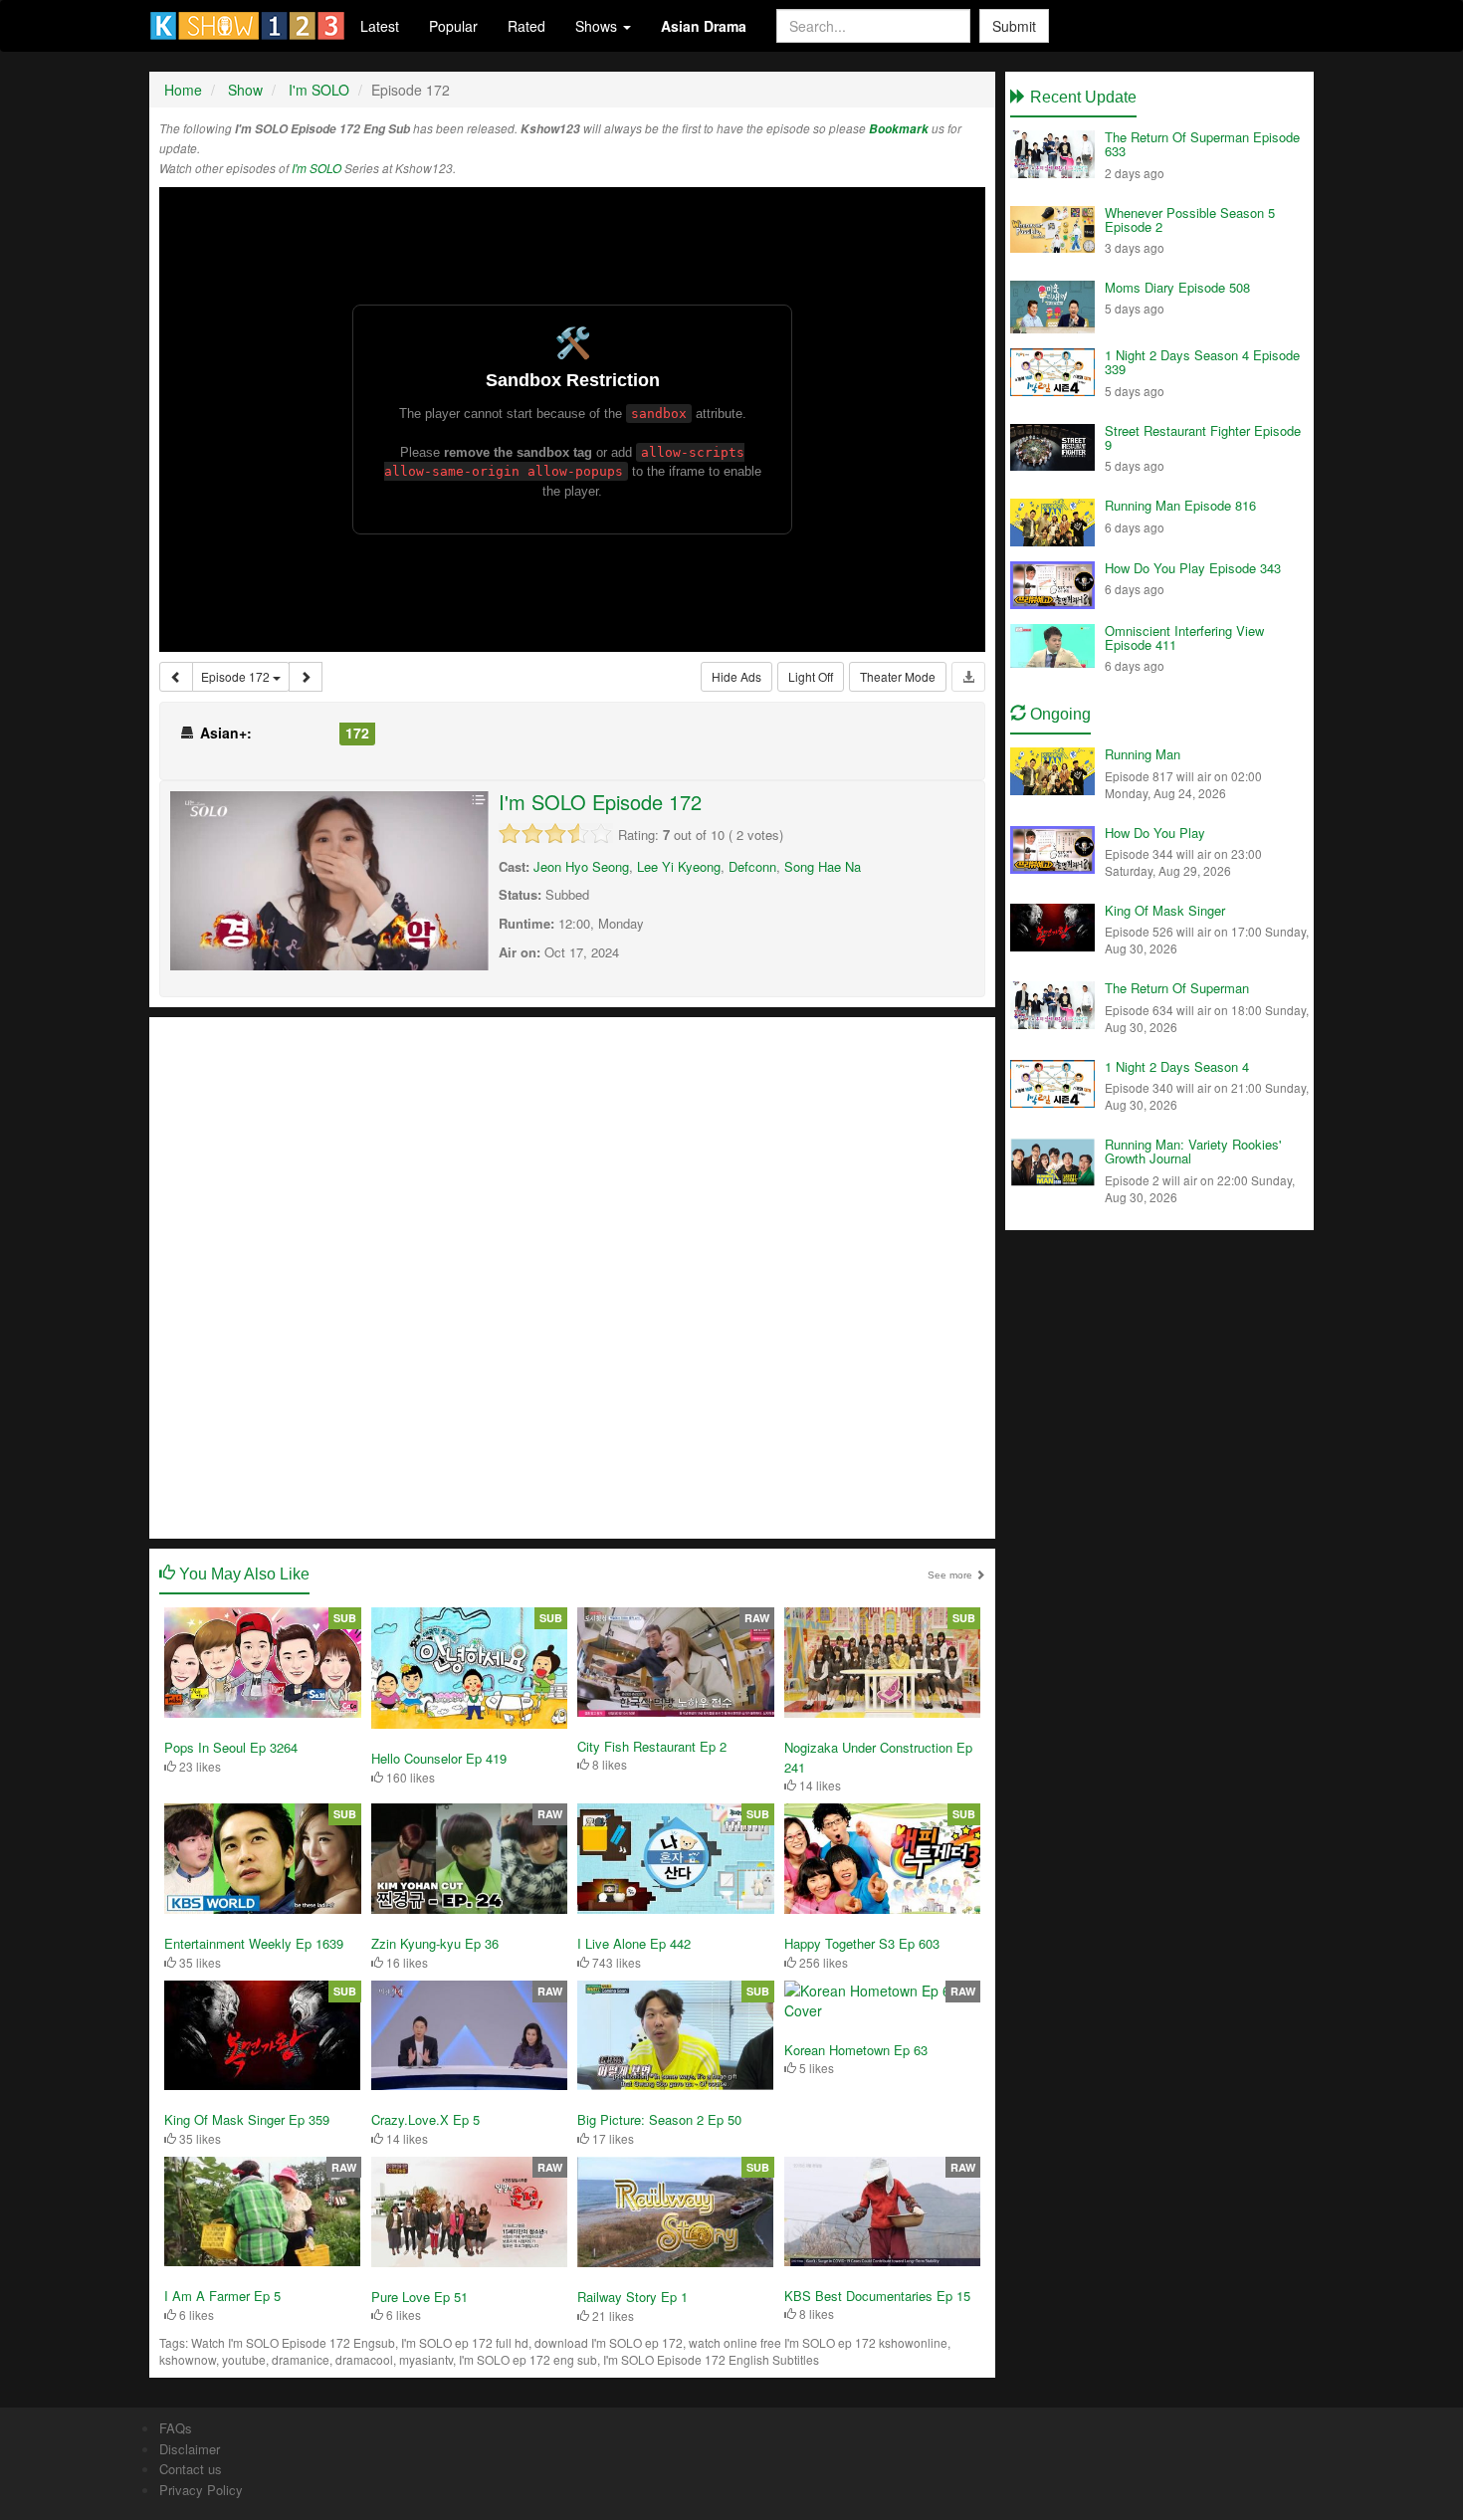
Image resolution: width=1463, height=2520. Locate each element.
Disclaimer (190, 2449)
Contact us (191, 2469)
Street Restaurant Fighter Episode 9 (1203, 437)
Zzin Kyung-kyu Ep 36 (435, 1943)
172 (357, 733)
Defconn (752, 866)
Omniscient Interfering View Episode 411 (1184, 637)
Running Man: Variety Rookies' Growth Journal (1193, 1151)
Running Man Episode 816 (1180, 505)
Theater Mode (898, 676)
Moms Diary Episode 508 (1177, 287)
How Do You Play (1155, 833)
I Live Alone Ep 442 (634, 1943)
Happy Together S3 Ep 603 (862, 1943)
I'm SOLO (316, 168)
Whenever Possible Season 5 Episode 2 (1190, 219)
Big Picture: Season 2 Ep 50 (659, 2119)
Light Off (811, 676)
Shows (598, 26)
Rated (526, 26)
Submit (1014, 26)
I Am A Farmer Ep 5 (222, 2296)
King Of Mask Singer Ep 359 (247, 2119)
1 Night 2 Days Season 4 (1177, 1066)
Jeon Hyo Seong (581, 866)
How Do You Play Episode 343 (1193, 568)
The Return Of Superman (1177, 988)
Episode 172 (237, 676)
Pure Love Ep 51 (419, 2297)
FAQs (176, 2428)
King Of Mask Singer (1165, 910)
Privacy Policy (201, 2490)
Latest (380, 26)
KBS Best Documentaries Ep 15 (877, 2296)
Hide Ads (736, 676)
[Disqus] (572, 1276)
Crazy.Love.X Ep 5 (425, 2119)
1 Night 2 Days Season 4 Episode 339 (1202, 362)
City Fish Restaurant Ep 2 (652, 1746)
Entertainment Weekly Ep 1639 (254, 1943)
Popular (453, 26)
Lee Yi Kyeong (679, 866)
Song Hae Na (823, 866)
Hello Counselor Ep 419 (439, 1758)
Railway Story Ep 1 (632, 2297)
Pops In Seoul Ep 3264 (231, 1747)
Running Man (1143, 754)
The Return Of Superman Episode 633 (1202, 144)
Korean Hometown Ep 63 (856, 2050)
